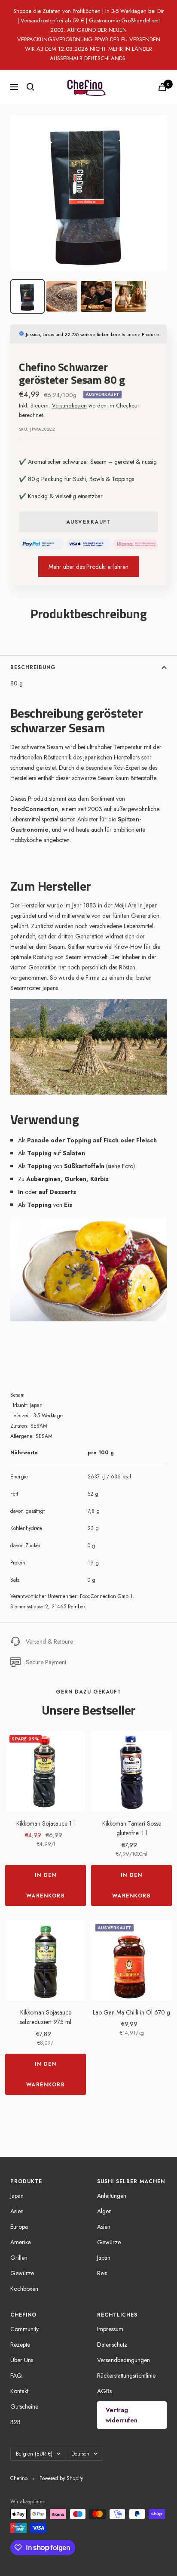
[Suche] (31, 87)
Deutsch (80, 2454)
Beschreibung (33, 667)
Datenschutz (112, 2345)
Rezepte (20, 2345)
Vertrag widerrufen (122, 2415)
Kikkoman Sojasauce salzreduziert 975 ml (46, 2017)
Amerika (21, 2242)
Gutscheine (24, 2406)
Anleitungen (112, 2196)
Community (24, 2329)
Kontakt (19, 2391)
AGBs (104, 2391)
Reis (102, 2273)
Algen (104, 2211)
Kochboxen (24, 2289)
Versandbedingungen (124, 2360)
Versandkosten (69, 406)
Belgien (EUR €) (34, 2454)
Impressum (110, 2329)
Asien (17, 2211)
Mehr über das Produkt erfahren (88, 567)
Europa (19, 2227)
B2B (15, 2422)
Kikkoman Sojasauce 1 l (46, 1823)
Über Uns (22, 2360)
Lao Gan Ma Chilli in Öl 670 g (131, 2012)
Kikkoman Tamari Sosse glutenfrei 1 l (132, 1828)
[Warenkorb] (162, 87)
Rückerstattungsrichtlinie (126, 2375)
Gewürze (22, 2273)
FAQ (16, 2375)
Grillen (19, 2258)
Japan (17, 2196)
